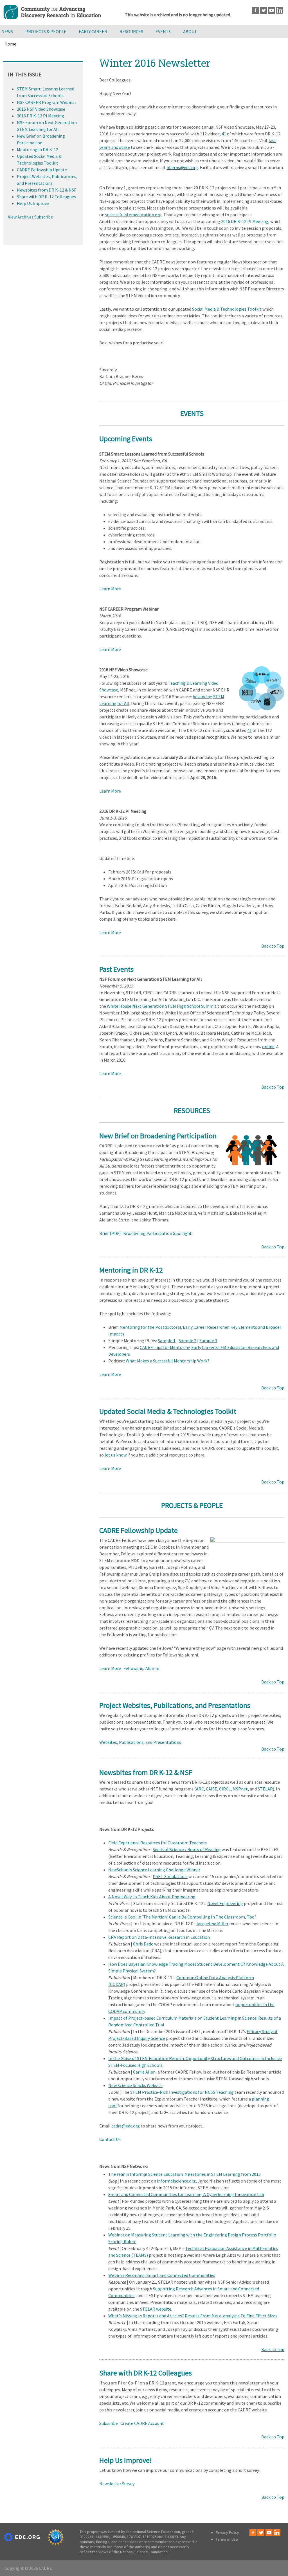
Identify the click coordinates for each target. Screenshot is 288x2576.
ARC (200, 1789)
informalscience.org (176, 2181)
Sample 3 (208, 1341)
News (7, 31)
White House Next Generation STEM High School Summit (162, 1006)
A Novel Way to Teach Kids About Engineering (152, 1897)
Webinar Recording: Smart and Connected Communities (162, 2275)
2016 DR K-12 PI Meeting (245, 221)
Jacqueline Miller (212, 1924)
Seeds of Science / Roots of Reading (187, 1849)
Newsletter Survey (117, 2484)
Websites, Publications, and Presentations (140, 1742)
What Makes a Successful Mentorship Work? (167, 1361)
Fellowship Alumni (141, 1668)
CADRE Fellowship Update (42, 170)
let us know (116, 1455)
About (190, 31)
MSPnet (240, 1789)
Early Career (93, 31)
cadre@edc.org (126, 2126)
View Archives (21, 217)
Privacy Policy (227, 2532)
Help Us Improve (33, 203)
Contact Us (110, 2139)
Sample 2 (187, 1341)
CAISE (211, 1789)
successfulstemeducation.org (133, 215)
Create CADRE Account (142, 2423)
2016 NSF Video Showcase (41, 109)
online (268, 1046)
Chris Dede (143, 1944)
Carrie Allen (144, 2072)
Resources (131, 31)
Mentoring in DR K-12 (38, 149)
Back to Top (273, 946)
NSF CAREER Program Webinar (47, 102)
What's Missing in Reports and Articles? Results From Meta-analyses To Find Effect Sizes (193, 2316)
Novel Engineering (225, 1903)
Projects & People (46, 31)
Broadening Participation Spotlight (157, 1233)
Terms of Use (227, 2539)
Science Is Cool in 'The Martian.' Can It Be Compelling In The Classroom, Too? (182, 1917)
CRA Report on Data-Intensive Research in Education (159, 1937)
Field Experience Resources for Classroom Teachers (157, 1843)
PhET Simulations (170, 1876)
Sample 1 (167, 1341)
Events (163, 31)
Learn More (110, 589)
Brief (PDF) (110, 1233)
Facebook (255, 10)
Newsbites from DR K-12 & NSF (47, 190)
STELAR (265, 1789)
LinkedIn (280, 10)
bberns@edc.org (182, 167)
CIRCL (225, 1789)
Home (10, 44)
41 (224, 134)
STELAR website (156, 2309)
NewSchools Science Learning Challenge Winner (154, 1870)
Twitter (263, 10)
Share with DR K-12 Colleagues (46, 197)
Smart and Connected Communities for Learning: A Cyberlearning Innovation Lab (186, 2194)
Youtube (272, 10)
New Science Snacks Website (135, 2085)
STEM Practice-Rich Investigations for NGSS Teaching (182, 2092)
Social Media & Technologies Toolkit (227, 309)
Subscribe (109, 2423)
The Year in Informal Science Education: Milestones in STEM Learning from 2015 (184, 2174)
